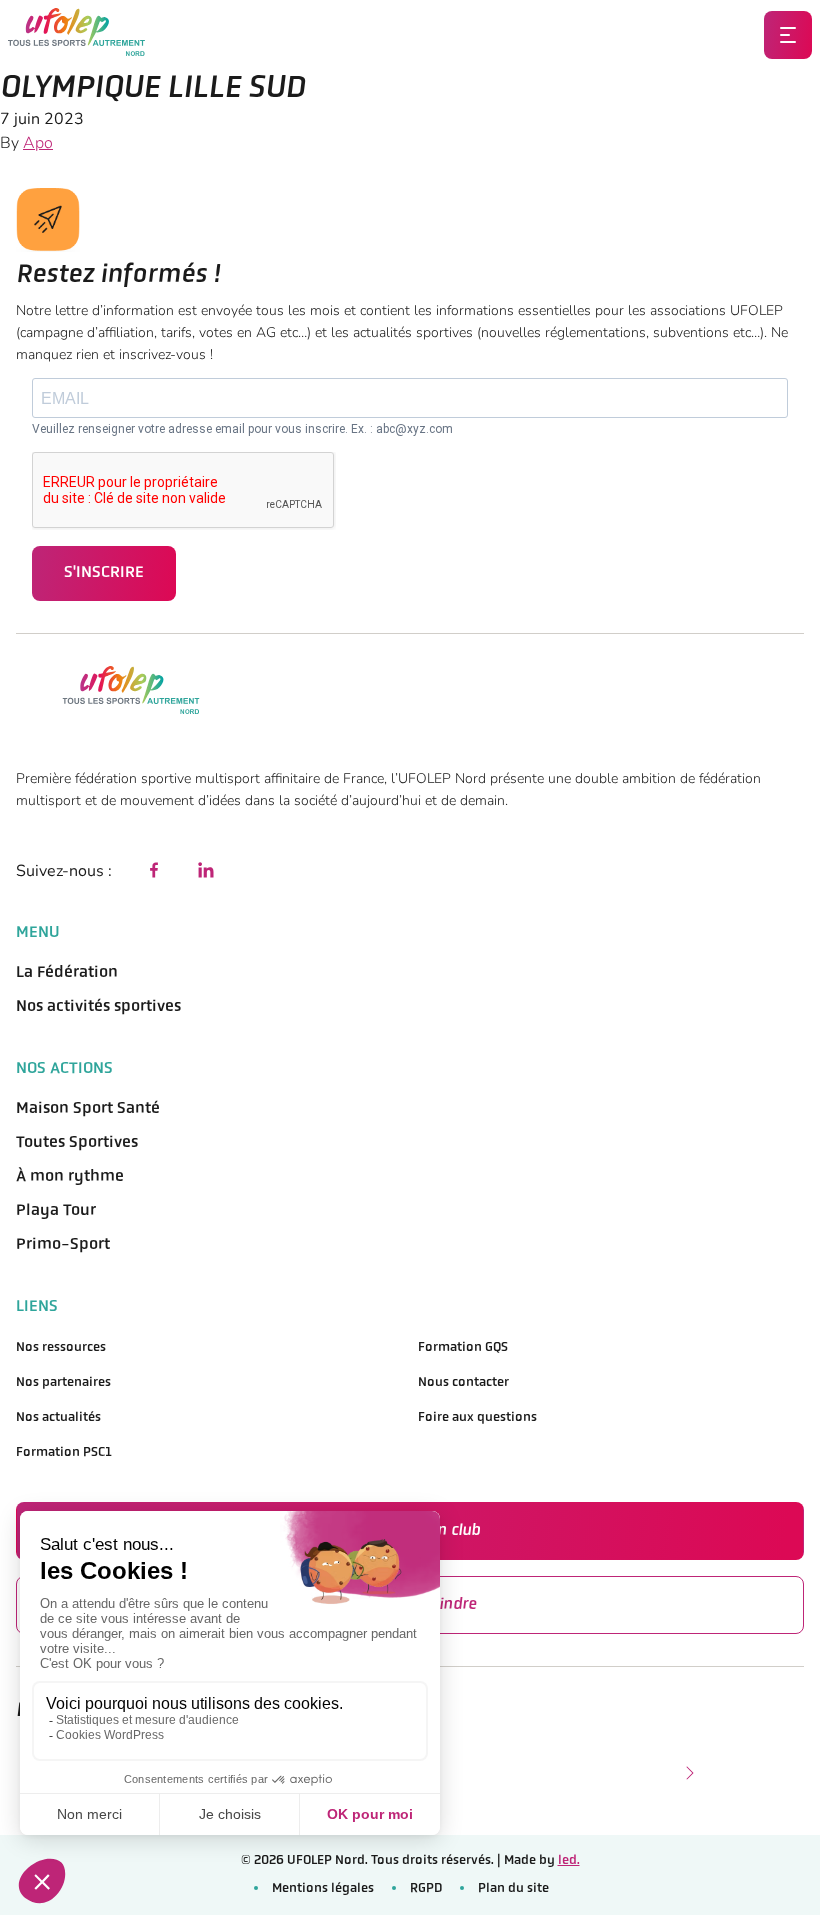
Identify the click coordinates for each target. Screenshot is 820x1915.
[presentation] (688, 1771)
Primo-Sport (63, 1245)
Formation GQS (463, 1347)
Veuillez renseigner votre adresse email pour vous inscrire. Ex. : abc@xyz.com (242, 429)
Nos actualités (58, 1417)
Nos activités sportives (98, 1007)
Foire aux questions (477, 1417)
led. (569, 1860)
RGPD (426, 1888)
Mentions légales (323, 1888)
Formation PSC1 (64, 1452)
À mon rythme (70, 1177)
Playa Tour (56, 1211)
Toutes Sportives (77, 1143)
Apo (38, 143)
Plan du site (513, 1888)
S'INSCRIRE (104, 573)
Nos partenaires (63, 1382)
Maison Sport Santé (88, 1109)
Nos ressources (61, 1347)
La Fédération (67, 973)
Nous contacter (463, 1382)
